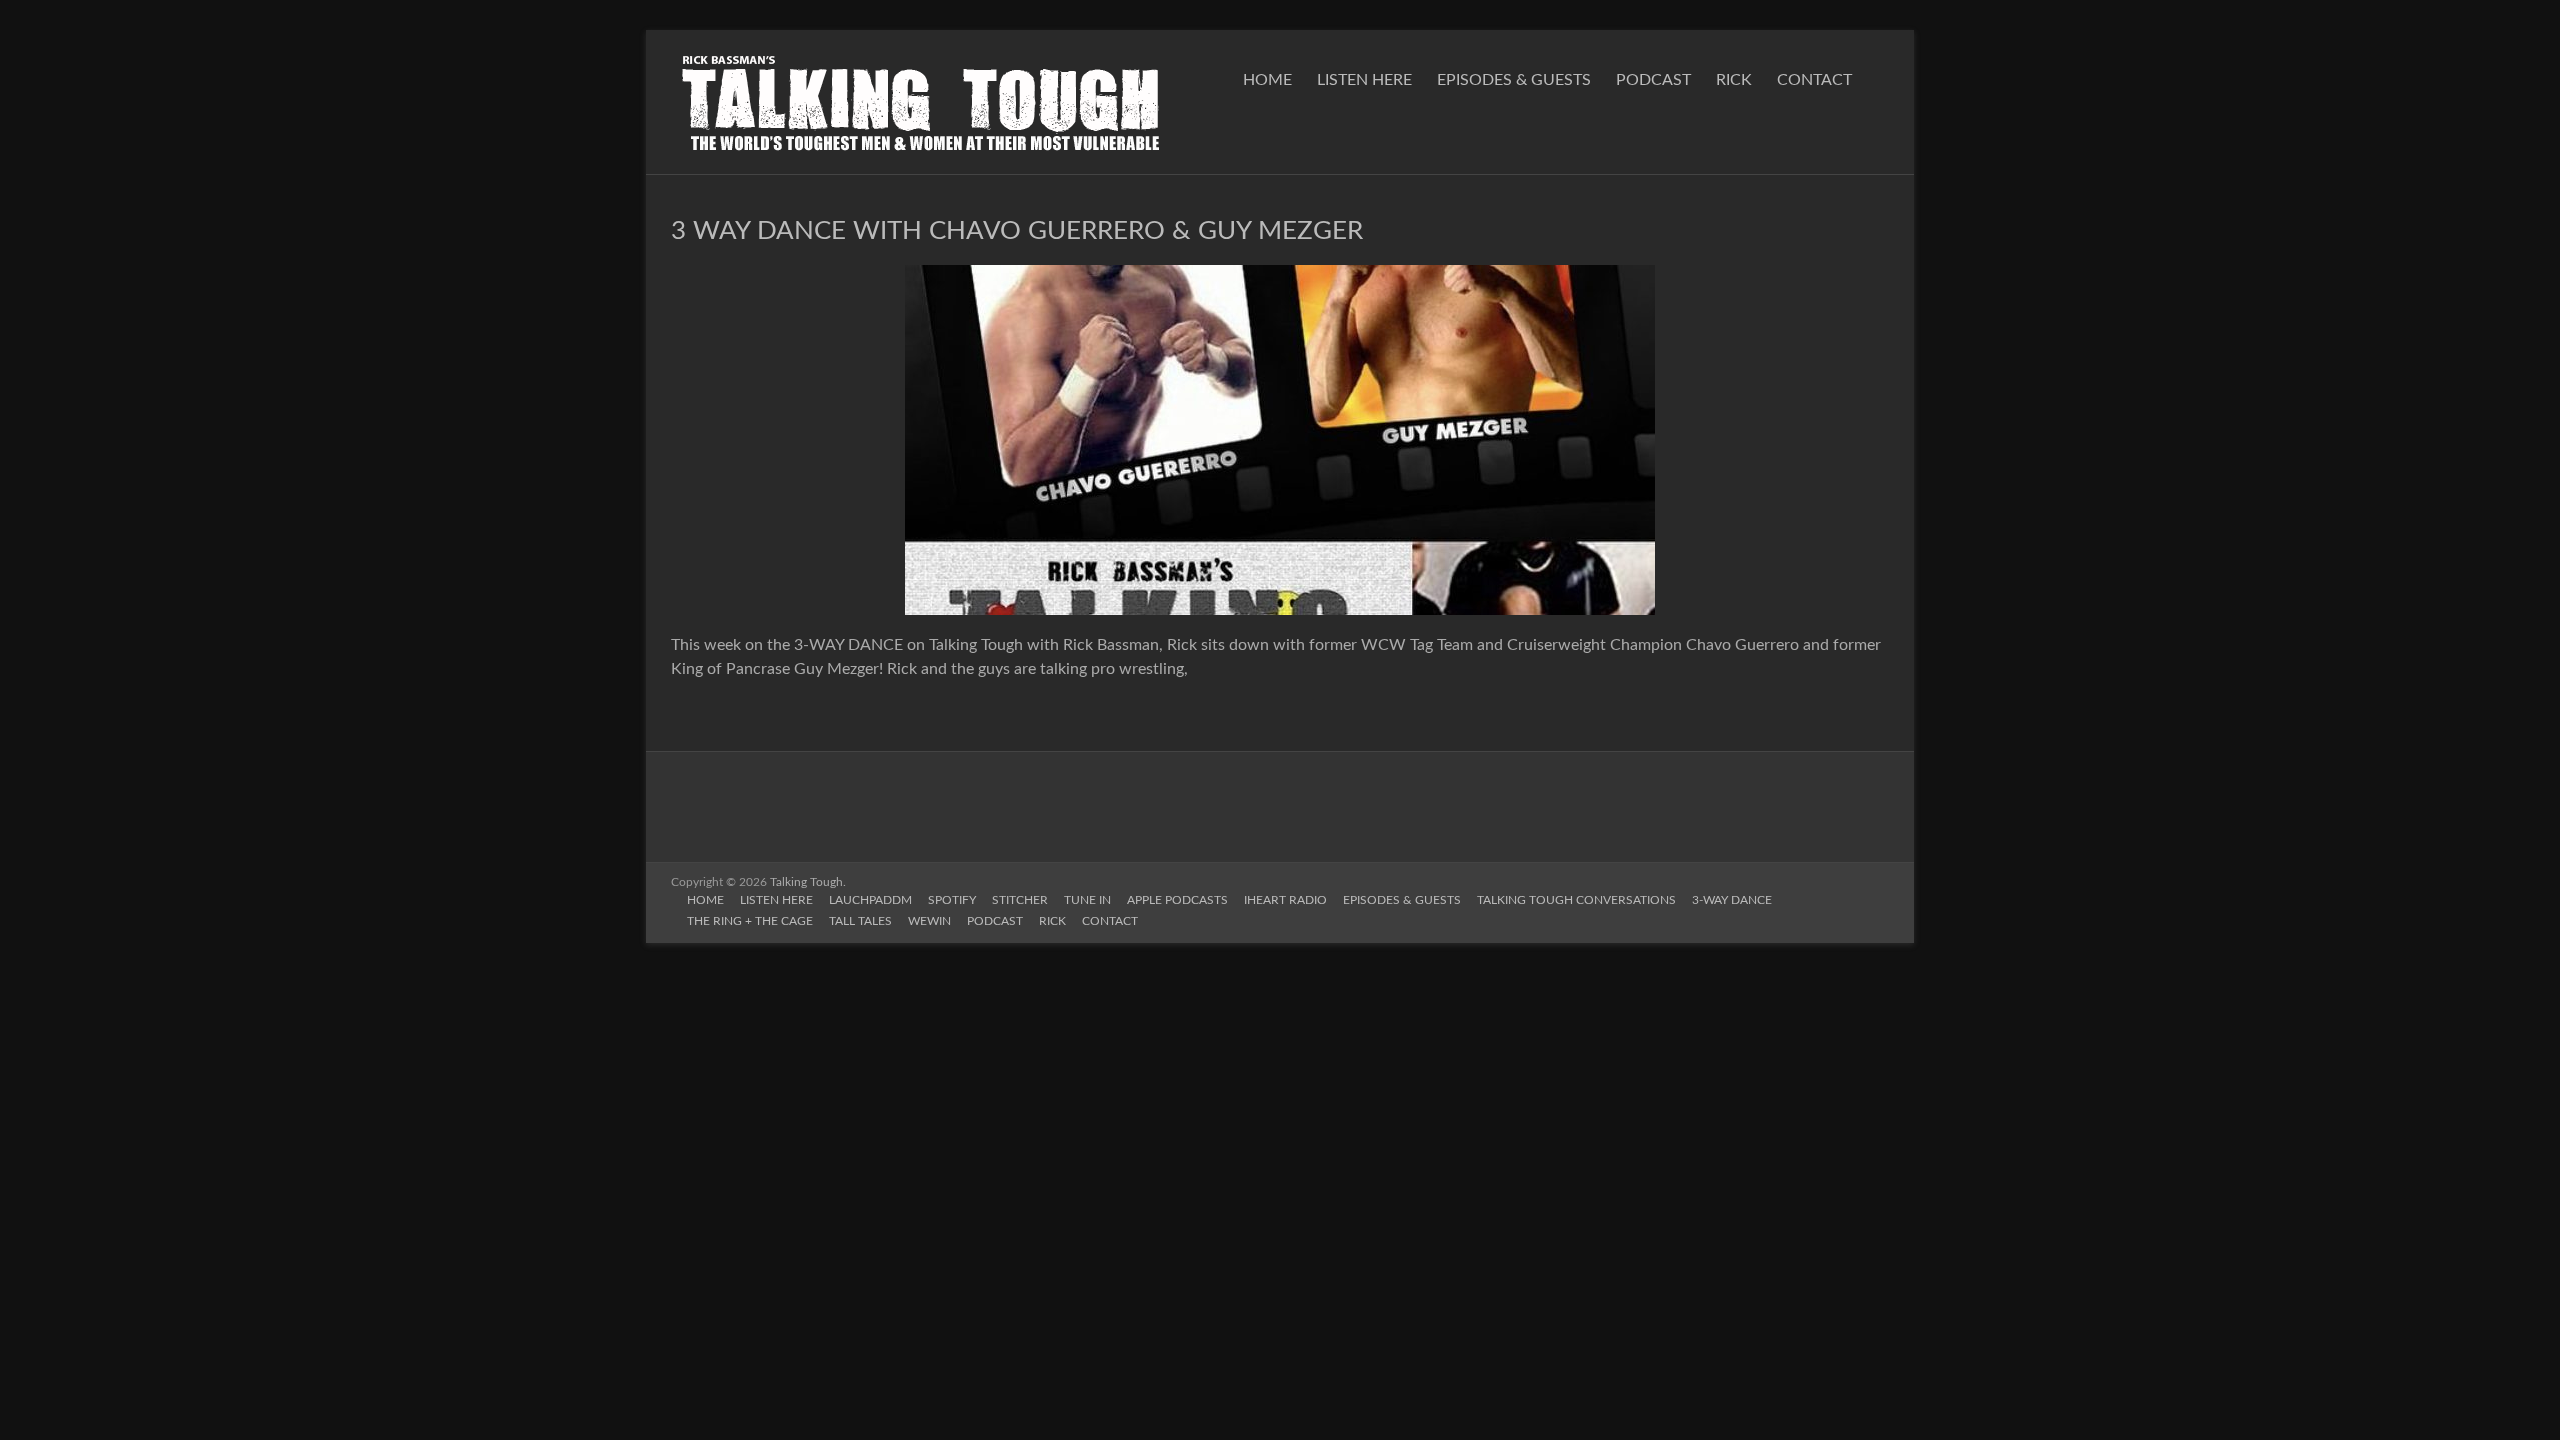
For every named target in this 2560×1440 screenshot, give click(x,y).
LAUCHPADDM (870, 900)
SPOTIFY (952, 900)
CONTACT (1814, 80)
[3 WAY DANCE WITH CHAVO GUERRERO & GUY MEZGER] (1280, 275)
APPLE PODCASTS (1177, 900)
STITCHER (1020, 900)
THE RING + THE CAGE (750, 921)
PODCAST (1653, 80)
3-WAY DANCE (1732, 900)
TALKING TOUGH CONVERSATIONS (1576, 900)
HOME (1267, 80)
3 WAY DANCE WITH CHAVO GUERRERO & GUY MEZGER (1017, 231)
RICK (1734, 80)
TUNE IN (1087, 900)
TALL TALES (860, 921)
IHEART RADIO (1285, 900)
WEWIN (929, 921)
